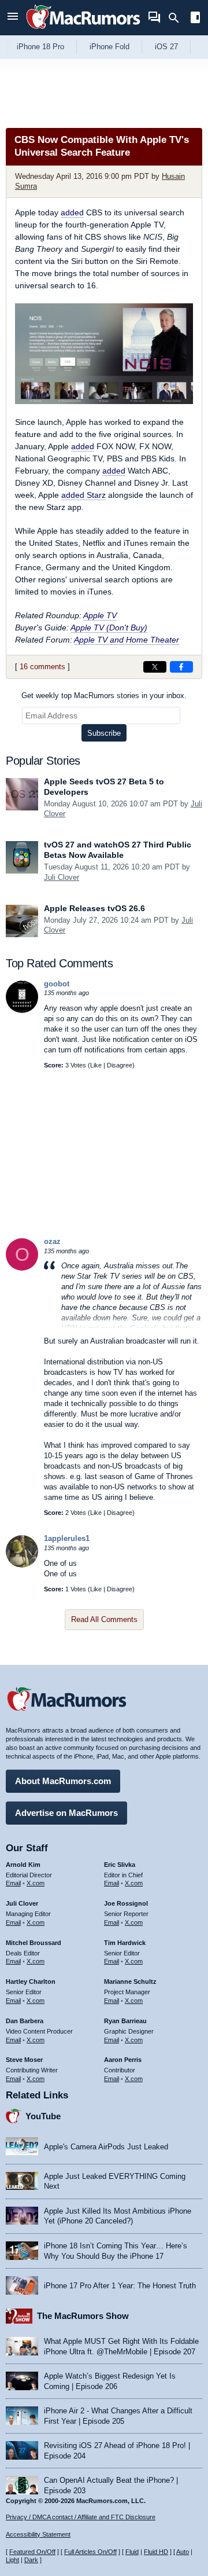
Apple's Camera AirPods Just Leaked (106, 2147)
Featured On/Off (32, 2552)
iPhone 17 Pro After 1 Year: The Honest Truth (120, 2286)
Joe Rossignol (126, 1903)
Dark (31, 2560)
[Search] (178, 18)
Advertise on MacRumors (66, 1813)
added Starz (83, 495)
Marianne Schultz (130, 1981)
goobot (57, 984)
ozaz (52, 1241)
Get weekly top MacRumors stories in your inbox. (104, 696)
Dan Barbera (25, 2021)
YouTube (43, 2116)
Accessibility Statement (38, 2534)
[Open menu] (13, 18)
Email (13, 1883)
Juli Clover (62, 877)
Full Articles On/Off (90, 2552)
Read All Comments (104, 1619)
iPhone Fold (109, 47)
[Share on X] (155, 667)
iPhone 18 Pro (40, 47)
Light (12, 2560)
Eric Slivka (120, 1865)
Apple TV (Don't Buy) (109, 628)
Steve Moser (24, 2060)
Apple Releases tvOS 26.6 (94, 908)
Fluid (132, 2552)
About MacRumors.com (63, 1781)
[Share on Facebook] (181, 667)
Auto (183, 2552)
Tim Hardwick (125, 1943)
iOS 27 (166, 47)
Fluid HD (156, 2552)
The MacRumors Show (83, 2316)
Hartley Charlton (31, 1981)
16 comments (42, 667)
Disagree (120, 1065)
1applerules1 (67, 1538)
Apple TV (100, 615)
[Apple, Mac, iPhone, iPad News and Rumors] (83, 30)
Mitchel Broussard (34, 1943)
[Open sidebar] (195, 19)
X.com (36, 1883)
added (72, 212)
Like (96, 1065)
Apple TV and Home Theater (127, 640)
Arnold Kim (23, 1865)
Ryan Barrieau (125, 2021)
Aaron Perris (123, 2060)
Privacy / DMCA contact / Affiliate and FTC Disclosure (81, 2517)
